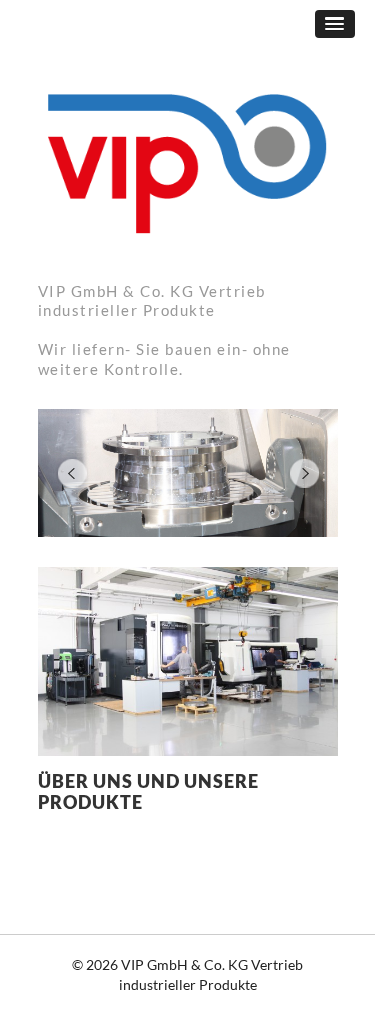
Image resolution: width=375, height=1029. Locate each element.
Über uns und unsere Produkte (148, 792)
